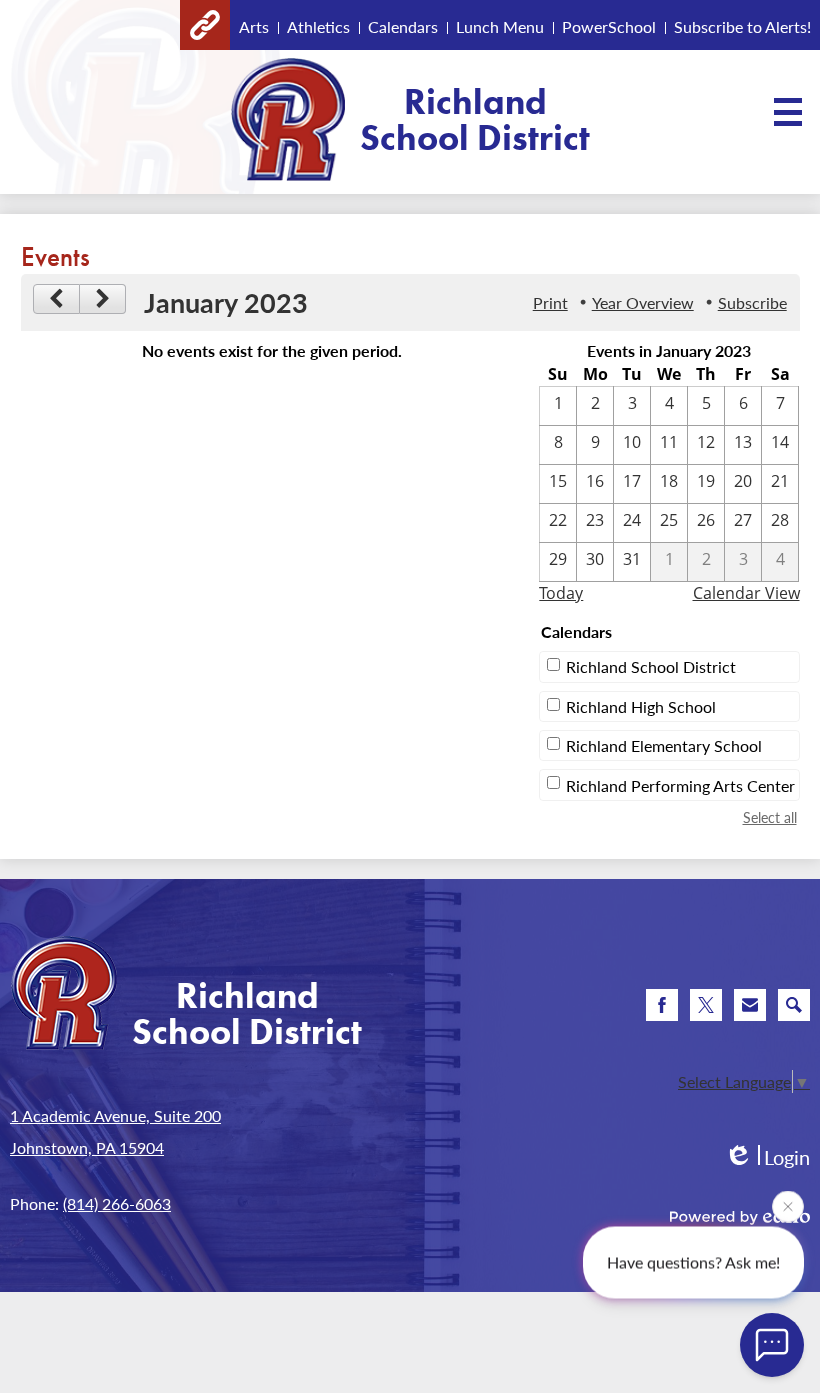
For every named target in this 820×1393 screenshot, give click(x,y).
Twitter (706, 1005)
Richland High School (641, 706)
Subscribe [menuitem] (752, 302)
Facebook (662, 1005)
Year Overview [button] (643, 302)
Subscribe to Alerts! (742, 26)
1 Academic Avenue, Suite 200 (115, 1115)
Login (767, 1157)
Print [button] (550, 302)
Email (750, 1005)
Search (794, 1005)
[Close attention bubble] (788, 1205)
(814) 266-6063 (117, 1203)
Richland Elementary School (664, 745)
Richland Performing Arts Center (680, 785)
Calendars (403, 26)
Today (561, 593)
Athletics (318, 26)
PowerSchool (609, 26)
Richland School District (651, 666)
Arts (254, 26)
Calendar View (746, 593)
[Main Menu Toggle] (788, 112)
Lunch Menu (500, 26)
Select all (770, 817)
